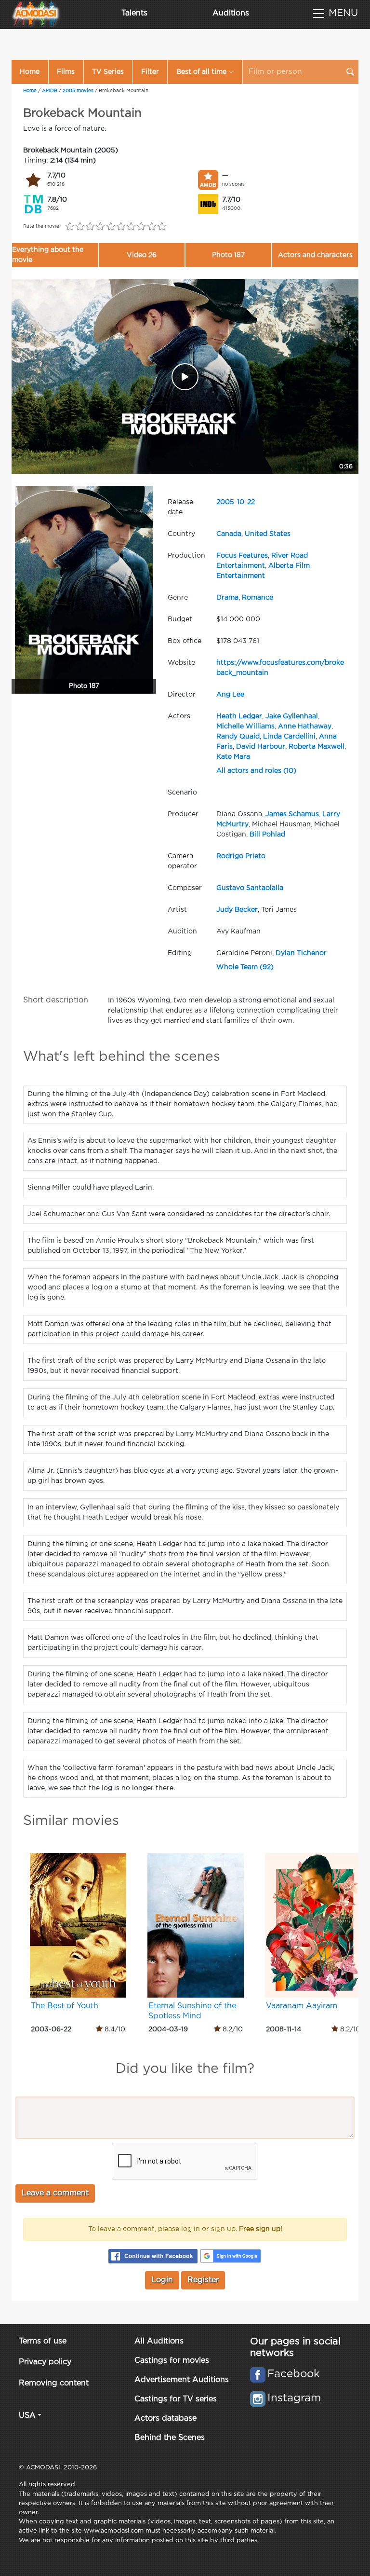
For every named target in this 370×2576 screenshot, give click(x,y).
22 (251, 502)
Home (30, 72)
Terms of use (43, 2341)
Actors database (165, 2418)
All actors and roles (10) (256, 771)
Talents (134, 13)
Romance (258, 598)
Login (162, 2280)
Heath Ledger (239, 716)
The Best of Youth (65, 2006)
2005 (225, 502)
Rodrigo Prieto (241, 856)
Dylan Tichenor (301, 953)
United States (268, 534)
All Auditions (159, 2341)
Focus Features (242, 556)
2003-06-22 (51, 2029)
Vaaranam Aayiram (302, 2006)
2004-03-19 (168, 2029)
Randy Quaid (238, 737)
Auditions (231, 13)
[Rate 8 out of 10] (141, 227)
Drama (227, 598)
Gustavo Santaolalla (250, 888)
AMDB (50, 91)
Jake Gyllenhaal (292, 716)
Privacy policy (45, 2362)
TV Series (108, 72)
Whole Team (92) (245, 967)
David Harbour (261, 747)
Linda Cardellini (289, 737)
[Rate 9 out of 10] (152, 227)
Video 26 (142, 255)
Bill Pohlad (267, 835)
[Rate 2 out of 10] (80, 227)
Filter (150, 72)
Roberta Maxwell (317, 747)
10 (241, 502)
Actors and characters (315, 255)
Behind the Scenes (170, 2438)
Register (203, 2280)
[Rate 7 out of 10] (131, 227)
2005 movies (78, 91)
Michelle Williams (245, 726)
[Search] (350, 72)
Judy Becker (237, 910)
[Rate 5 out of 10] (111, 227)
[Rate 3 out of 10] (90, 227)
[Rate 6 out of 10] (121, 227)
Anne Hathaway (305, 726)
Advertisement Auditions (182, 2380)
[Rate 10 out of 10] (162, 227)
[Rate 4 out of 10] (100, 227)
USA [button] (27, 2416)
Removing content (54, 2383)
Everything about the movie (48, 255)
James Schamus (292, 814)
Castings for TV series (176, 2399)
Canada (229, 534)
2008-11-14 (284, 2029)
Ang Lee (230, 695)
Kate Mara (233, 757)
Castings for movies (172, 2361)
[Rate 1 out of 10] (70, 227)
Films (66, 72)
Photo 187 (228, 255)
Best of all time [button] (201, 72)
